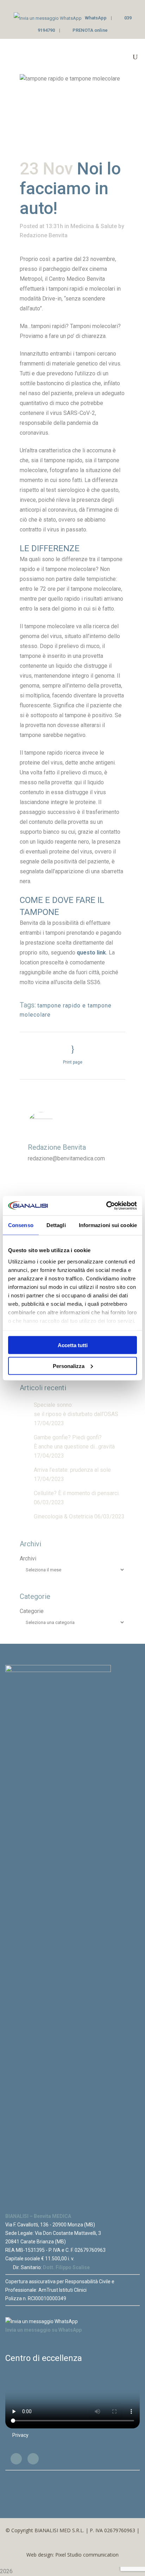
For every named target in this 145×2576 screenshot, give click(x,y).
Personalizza (69, 1366)
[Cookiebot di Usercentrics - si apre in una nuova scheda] (106, 1206)
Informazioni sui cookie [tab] (108, 1225)
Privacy (20, 2435)
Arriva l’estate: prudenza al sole (72, 1470)
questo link (91, 953)
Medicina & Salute (94, 226)
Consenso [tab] (21, 1225)
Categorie (32, 1611)
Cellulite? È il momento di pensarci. (77, 1493)
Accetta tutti (73, 1345)
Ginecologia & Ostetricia (63, 1516)
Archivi (28, 1558)
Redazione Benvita (44, 235)
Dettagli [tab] (56, 1225)
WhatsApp (96, 18)
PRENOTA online (90, 30)
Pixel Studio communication (87, 2555)
